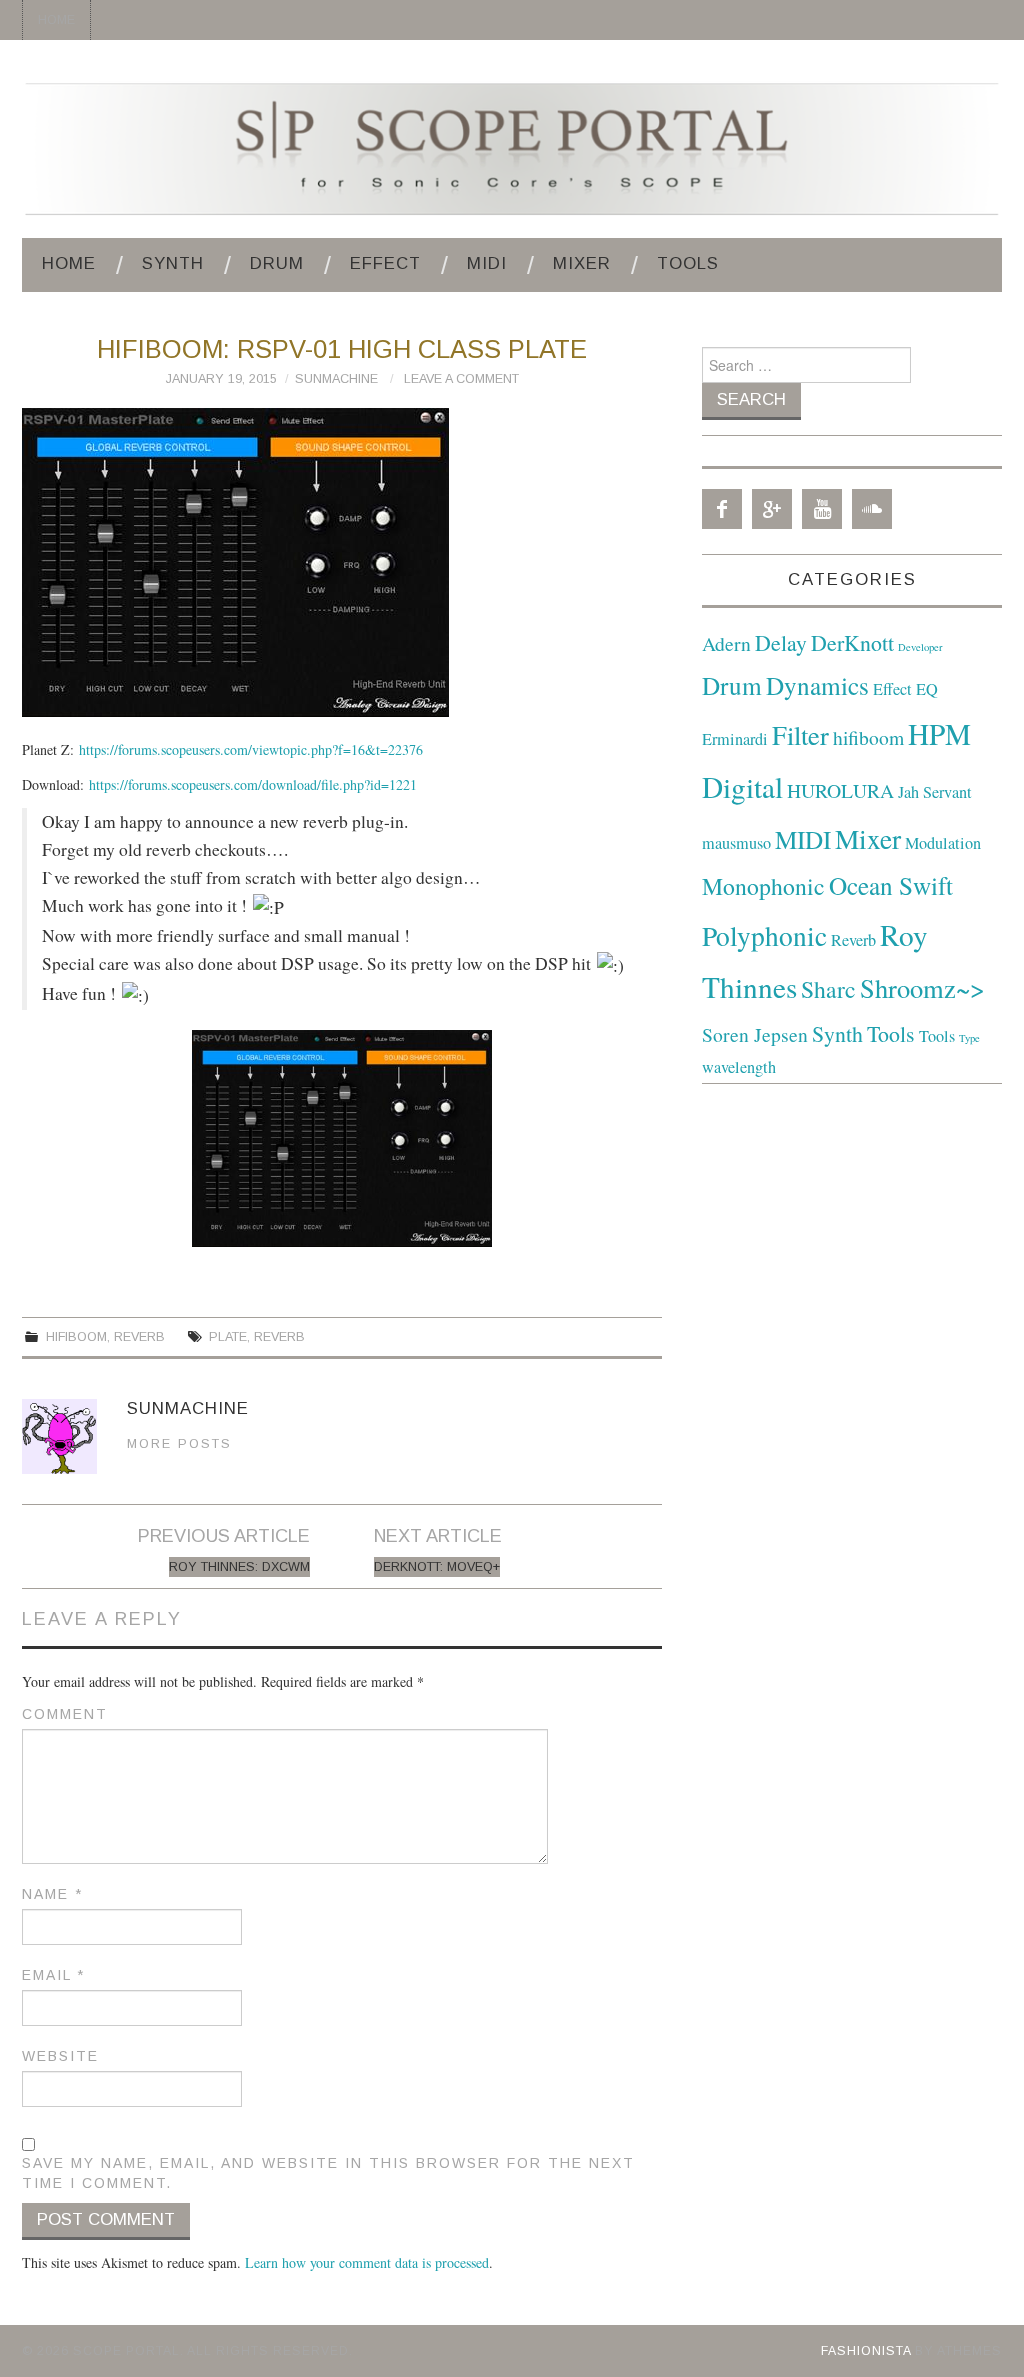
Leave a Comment (461, 379)
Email (53, 1975)
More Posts (179, 1444)
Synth (173, 263)
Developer (920, 647)
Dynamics (817, 685)
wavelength (739, 1067)
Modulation (943, 843)
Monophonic (763, 886)
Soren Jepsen (755, 1034)
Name (52, 1894)
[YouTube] (822, 509)
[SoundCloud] (872, 509)
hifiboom (76, 1337)
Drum (277, 263)
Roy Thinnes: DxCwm (239, 1567)
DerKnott (852, 642)
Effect (385, 263)
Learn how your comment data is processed (367, 2262)
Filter (800, 734)
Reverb (139, 1337)
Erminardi (735, 739)
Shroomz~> (922, 987)
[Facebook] (722, 509)
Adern (726, 643)
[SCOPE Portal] (512, 146)
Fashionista (866, 2351)
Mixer (582, 263)
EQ (927, 689)
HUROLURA (840, 790)
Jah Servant (935, 792)
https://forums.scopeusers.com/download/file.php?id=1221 (253, 784)
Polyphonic (764, 935)
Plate (228, 1337)
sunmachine (336, 379)
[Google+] (772, 509)
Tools (688, 263)
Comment (65, 1714)
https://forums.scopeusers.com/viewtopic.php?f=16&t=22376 (251, 749)
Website (60, 2056)
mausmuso (736, 843)
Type (969, 1038)
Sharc (828, 989)
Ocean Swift (891, 885)
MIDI (487, 263)
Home (56, 20)
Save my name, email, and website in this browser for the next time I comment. (328, 2173)
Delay (781, 642)
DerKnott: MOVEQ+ (437, 1567)
